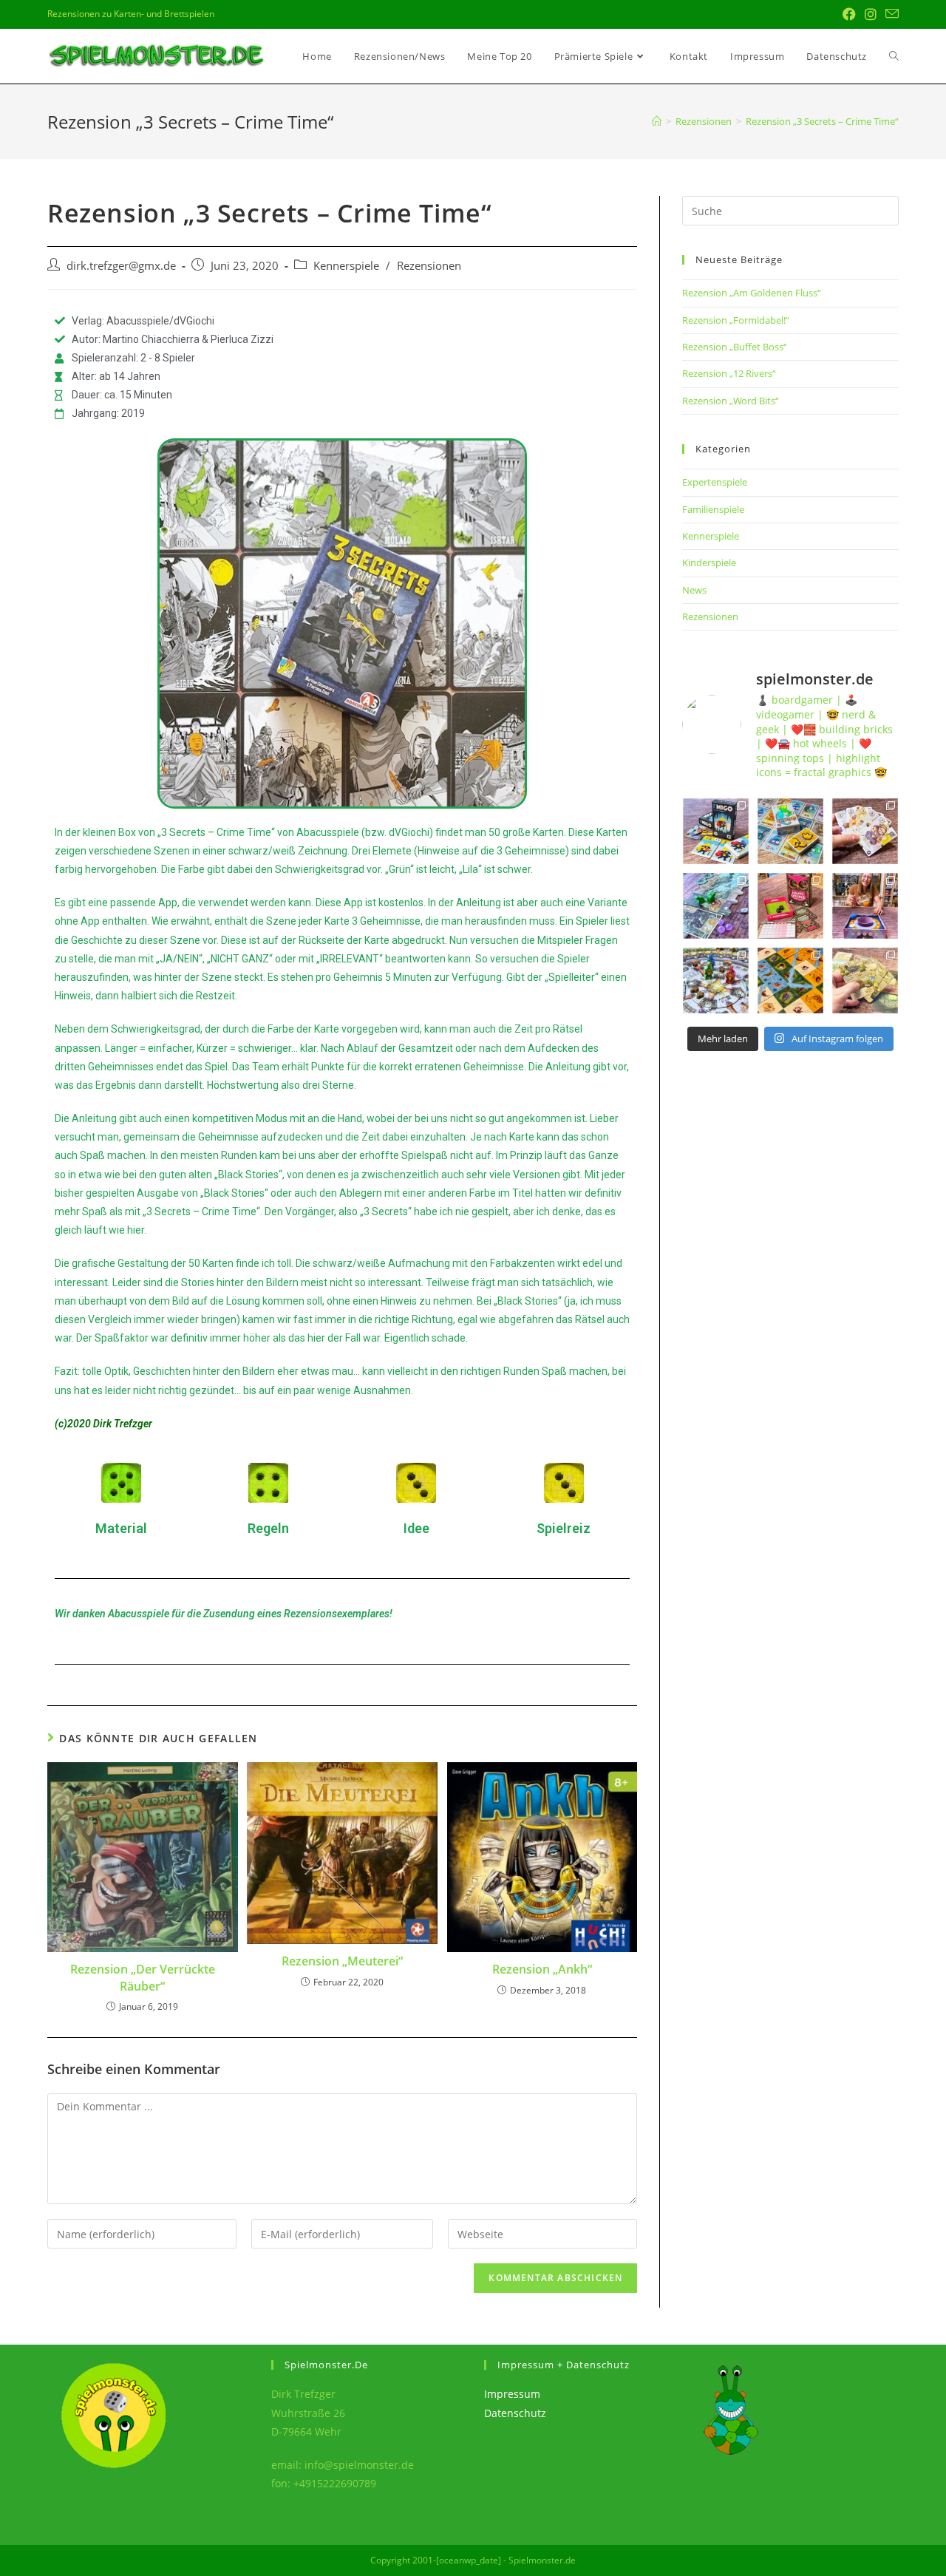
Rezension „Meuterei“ (342, 1961)
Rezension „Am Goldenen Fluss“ (752, 293)
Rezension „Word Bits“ (731, 401)
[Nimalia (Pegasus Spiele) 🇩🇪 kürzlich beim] (790, 981)
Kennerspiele (346, 266)
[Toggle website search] (894, 56)
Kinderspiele (709, 563)
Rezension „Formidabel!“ (736, 320)
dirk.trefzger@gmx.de (121, 266)
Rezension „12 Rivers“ (729, 373)
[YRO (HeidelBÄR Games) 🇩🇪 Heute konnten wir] (865, 831)
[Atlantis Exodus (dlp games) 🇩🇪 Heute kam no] (716, 981)
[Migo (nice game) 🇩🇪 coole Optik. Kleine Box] (716, 831)
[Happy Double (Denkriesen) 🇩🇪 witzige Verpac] (790, 906)
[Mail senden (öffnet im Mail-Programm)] (890, 14)
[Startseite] (657, 121)
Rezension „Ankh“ (542, 1969)
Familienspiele (713, 509)
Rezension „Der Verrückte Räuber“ (143, 1977)
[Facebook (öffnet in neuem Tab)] (849, 14)
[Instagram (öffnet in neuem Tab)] (871, 14)
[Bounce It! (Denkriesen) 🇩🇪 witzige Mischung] (865, 906)
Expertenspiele (715, 482)
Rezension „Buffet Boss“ (735, 347)
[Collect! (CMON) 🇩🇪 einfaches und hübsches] (790, 831)
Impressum (512, 2394)
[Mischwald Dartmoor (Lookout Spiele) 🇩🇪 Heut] (865, 981)
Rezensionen (429, 266)
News (694, 590)
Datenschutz (515, 2413)
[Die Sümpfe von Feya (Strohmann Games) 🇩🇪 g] (716, 906)
